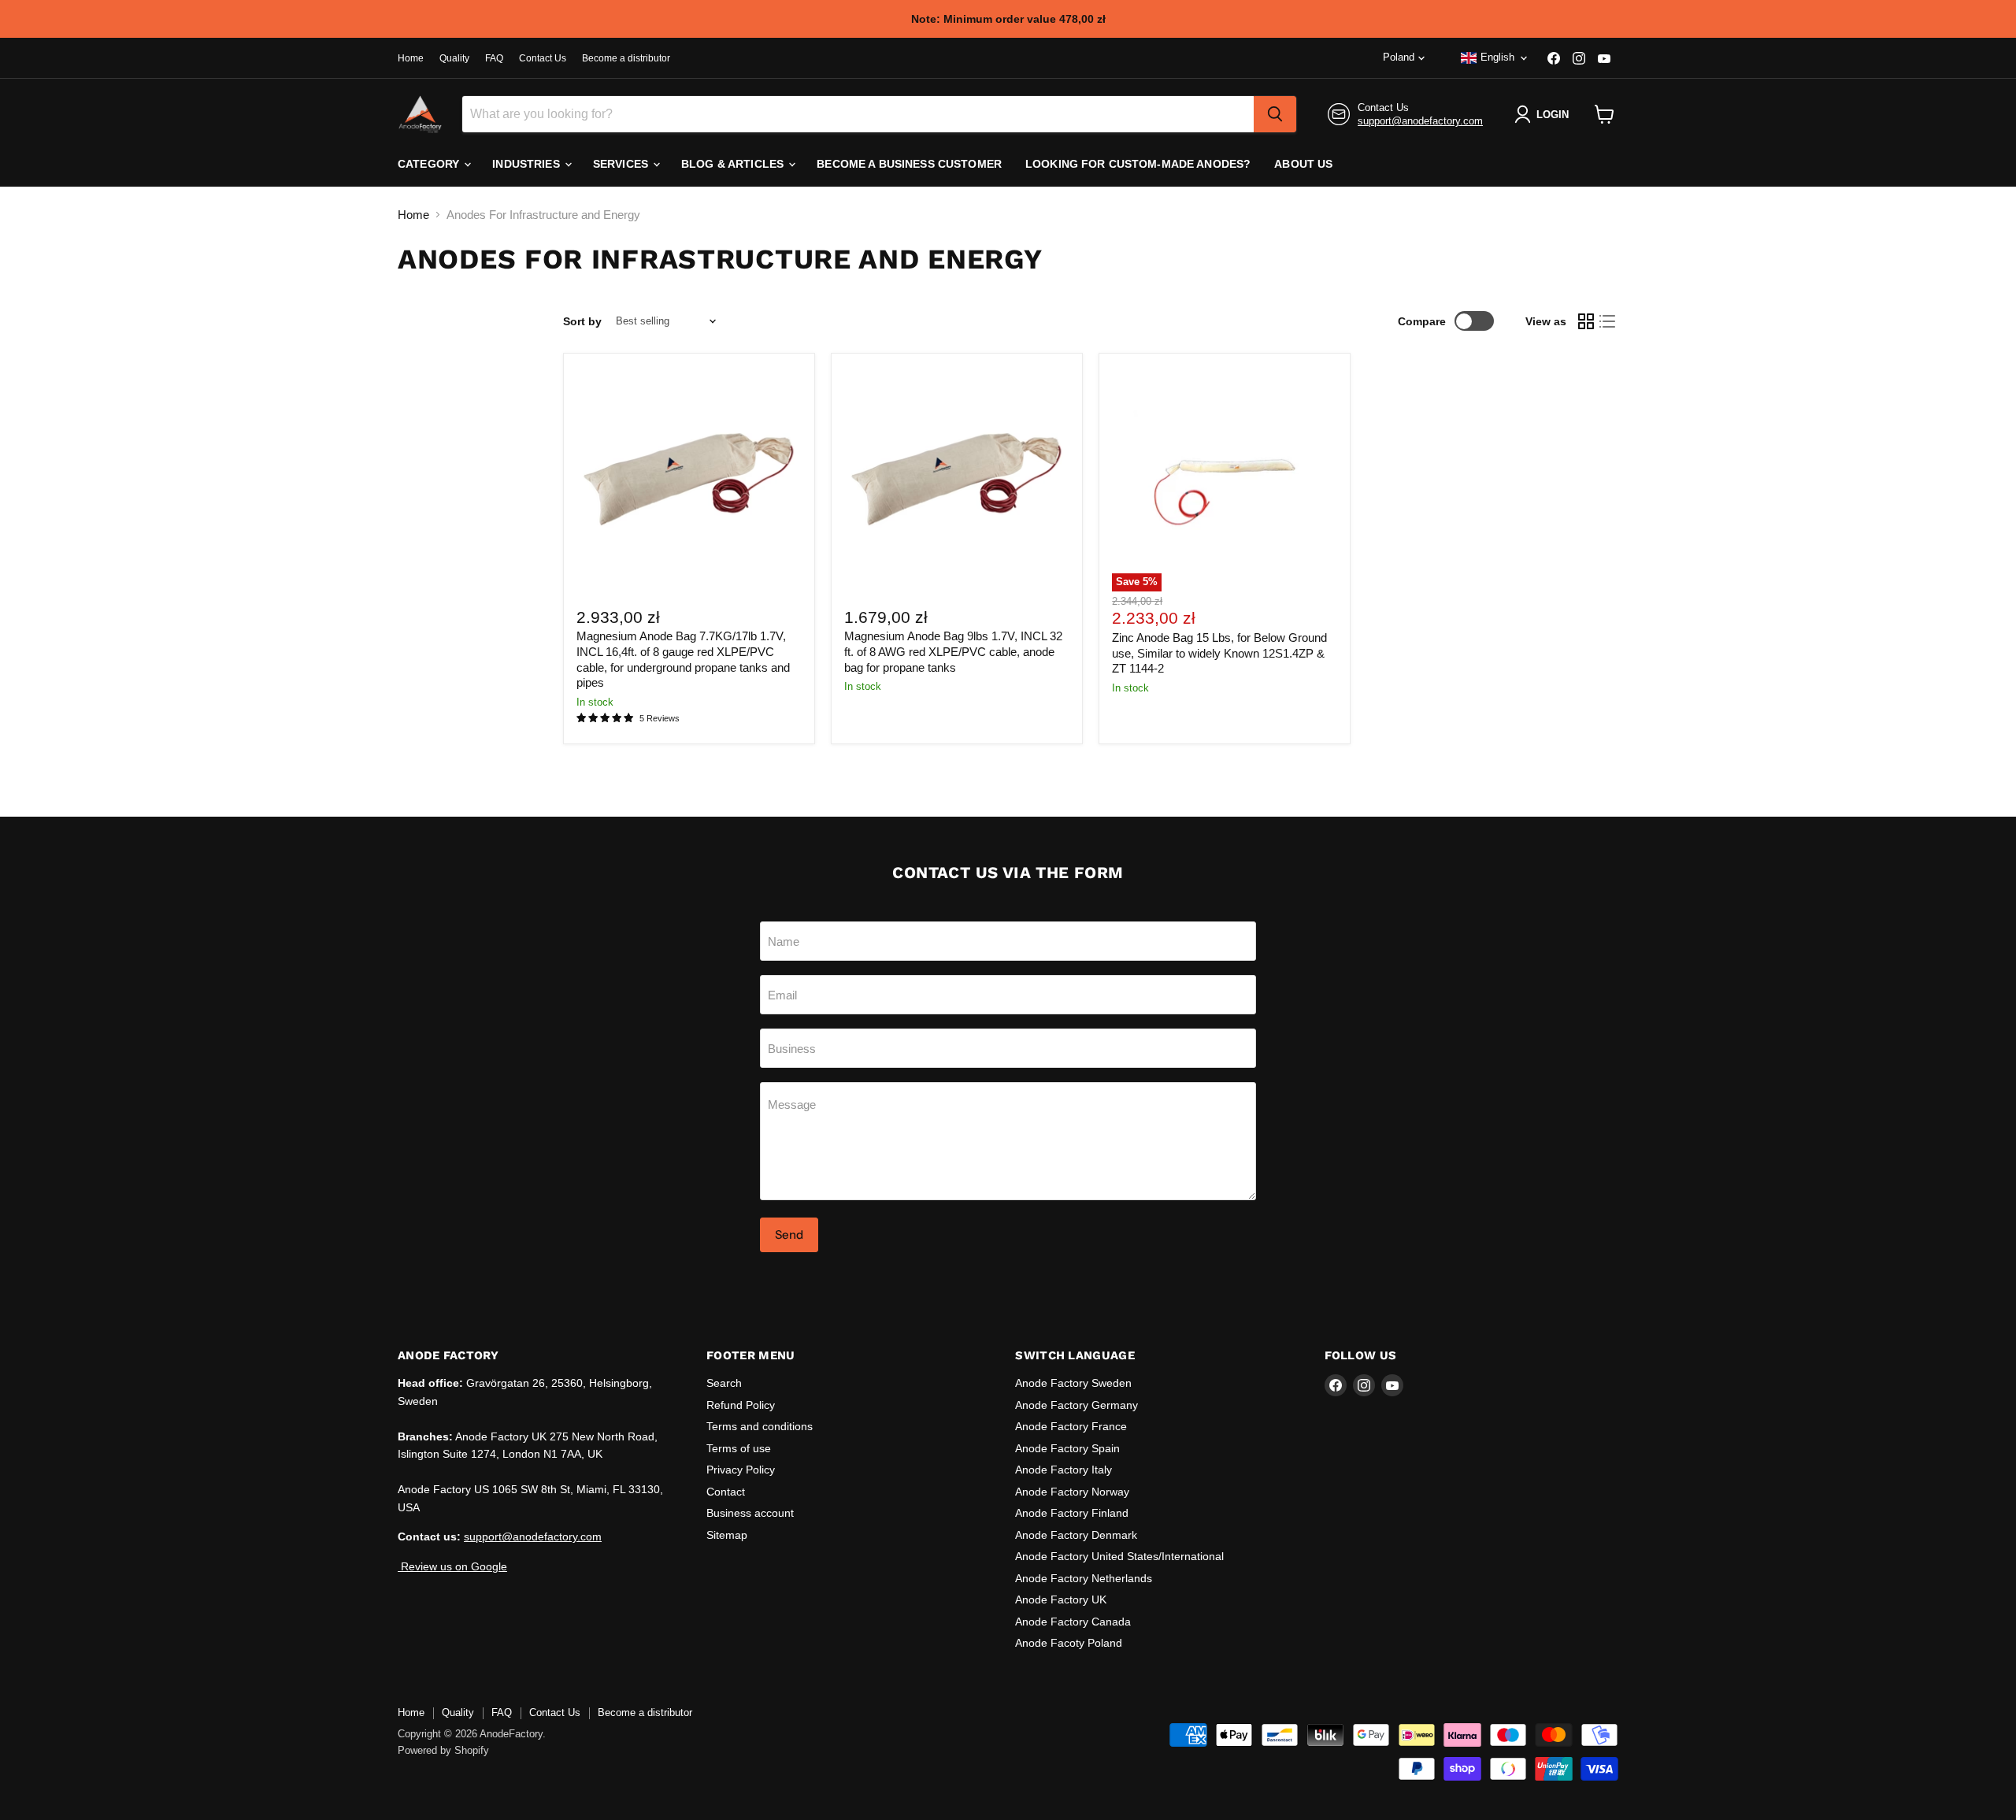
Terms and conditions (760, 1426)
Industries (528, 164)
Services (622, 164)
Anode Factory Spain (1067, 1448)
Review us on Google (452, 1566)
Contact (726, 1492)
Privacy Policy (741, 1470)
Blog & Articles (734, 164)
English (1497, 57)
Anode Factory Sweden (1073, 1383)
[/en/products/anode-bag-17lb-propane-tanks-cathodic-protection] (689, 479)
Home (411, 58)
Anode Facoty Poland (1069, 1643)
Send (789, 1234)
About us (1303, 164)
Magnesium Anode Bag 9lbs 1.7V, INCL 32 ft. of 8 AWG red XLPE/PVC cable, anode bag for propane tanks (953, 651)
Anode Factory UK (1061, 1599)
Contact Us (543, 58)
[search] (1275, 114)
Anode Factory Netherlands (1084, 1578)
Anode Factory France (1071, 1426)
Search (724, 1383)
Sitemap (727, 1535)
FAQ (494, 58)
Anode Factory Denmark (1076, 1535)
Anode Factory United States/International (1119, 1556)
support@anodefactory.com (1420, 121)
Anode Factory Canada (1073, 1622)
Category (430, 164)
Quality (454, 58)
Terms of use (739, 1448)
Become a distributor (626, 58)
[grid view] (1586, 321)
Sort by (582, 321)
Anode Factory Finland (1072, 1513)
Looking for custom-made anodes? (1138, 164)
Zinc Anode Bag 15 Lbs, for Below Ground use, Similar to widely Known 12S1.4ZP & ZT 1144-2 (1219, 653)
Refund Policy (741, 1405)
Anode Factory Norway (1072, 1492)
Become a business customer (909, 164)
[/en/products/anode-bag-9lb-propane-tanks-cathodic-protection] (957, 479)
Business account (750, 1513)
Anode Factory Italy (1064, 1470)
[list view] (1608, 321)
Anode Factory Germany (1077, 1405)
